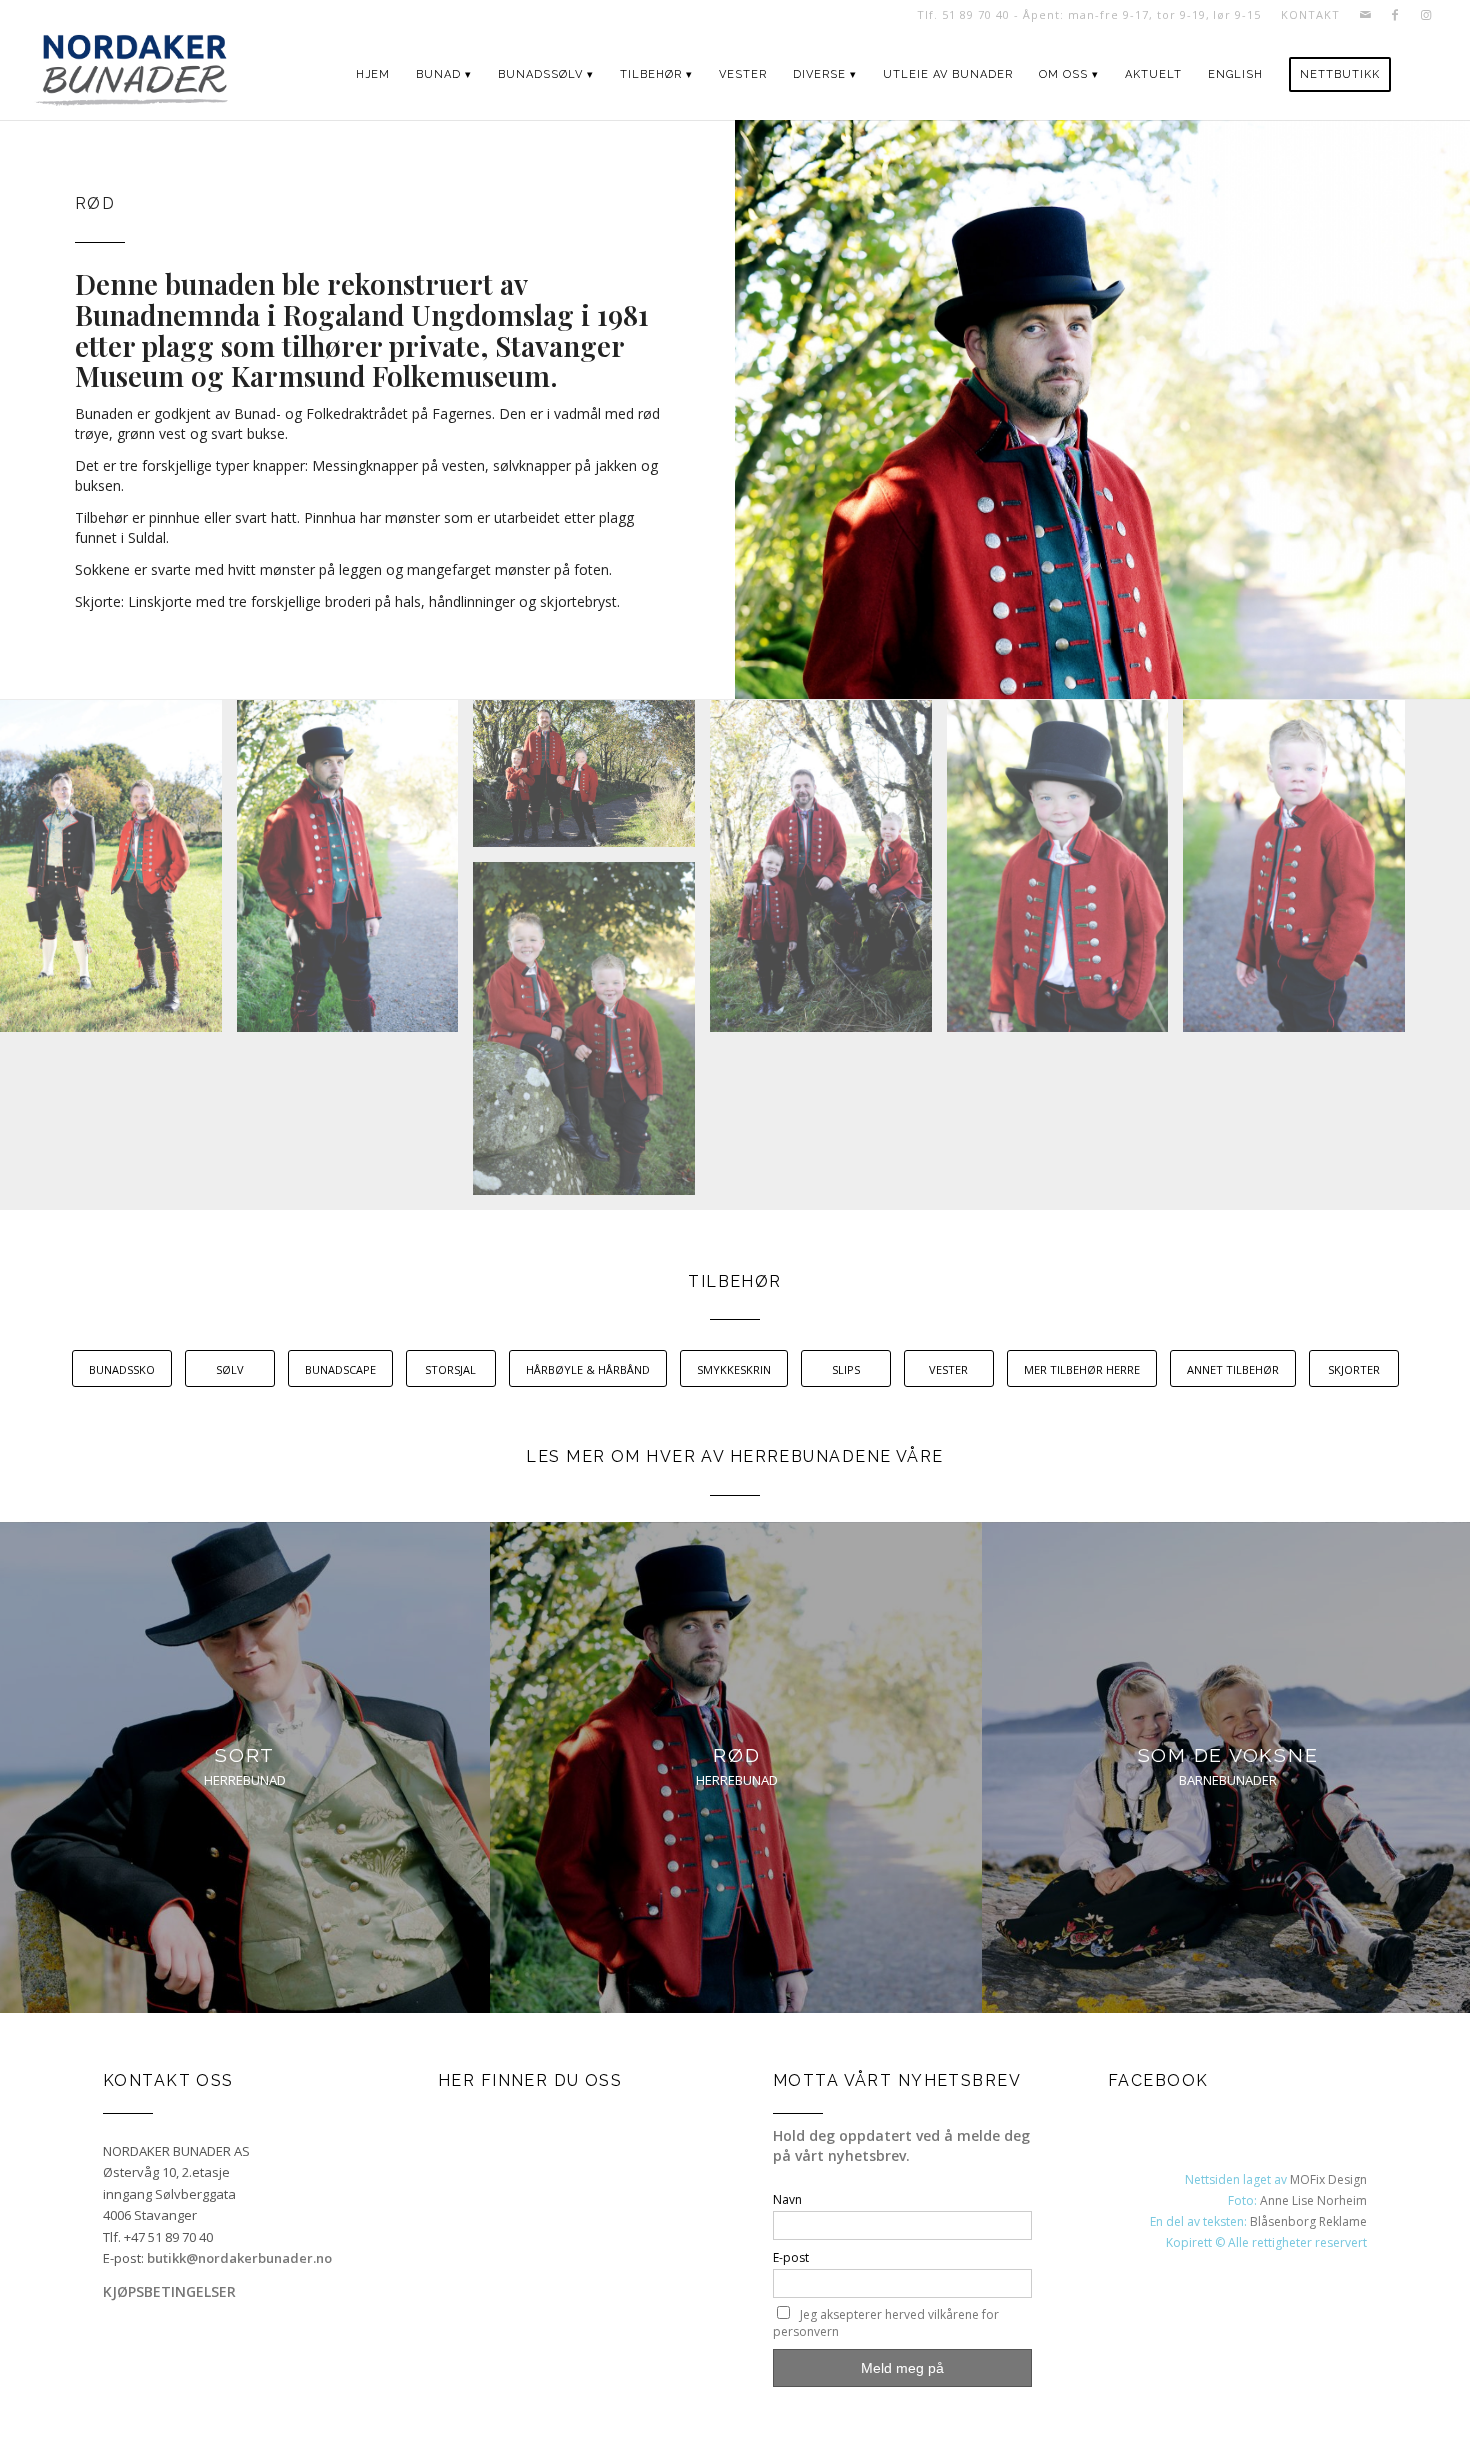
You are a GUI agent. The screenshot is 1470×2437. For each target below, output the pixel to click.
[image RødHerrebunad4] (1065, 873)
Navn (787, 2199)
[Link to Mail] (1365, 15)
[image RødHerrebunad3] (828, 873)
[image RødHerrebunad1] (355, 873)
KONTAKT (1310, 14)
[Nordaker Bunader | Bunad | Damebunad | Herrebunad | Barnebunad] (131, 75)
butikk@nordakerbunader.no (239, 2258)
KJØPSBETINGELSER (169, 2291)
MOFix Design (1328, 2179)
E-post (791, 2257)
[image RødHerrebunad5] (1301, 873)
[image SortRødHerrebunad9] (118, 874)
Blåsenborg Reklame (1308, 2221)
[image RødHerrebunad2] (591, 781)
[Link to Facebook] (1395, 15)
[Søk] (1422, 75)
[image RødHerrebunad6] (591, 1035)
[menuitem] (1305, 15)
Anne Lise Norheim (1313, 2200)
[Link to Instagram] (1426, 15)
